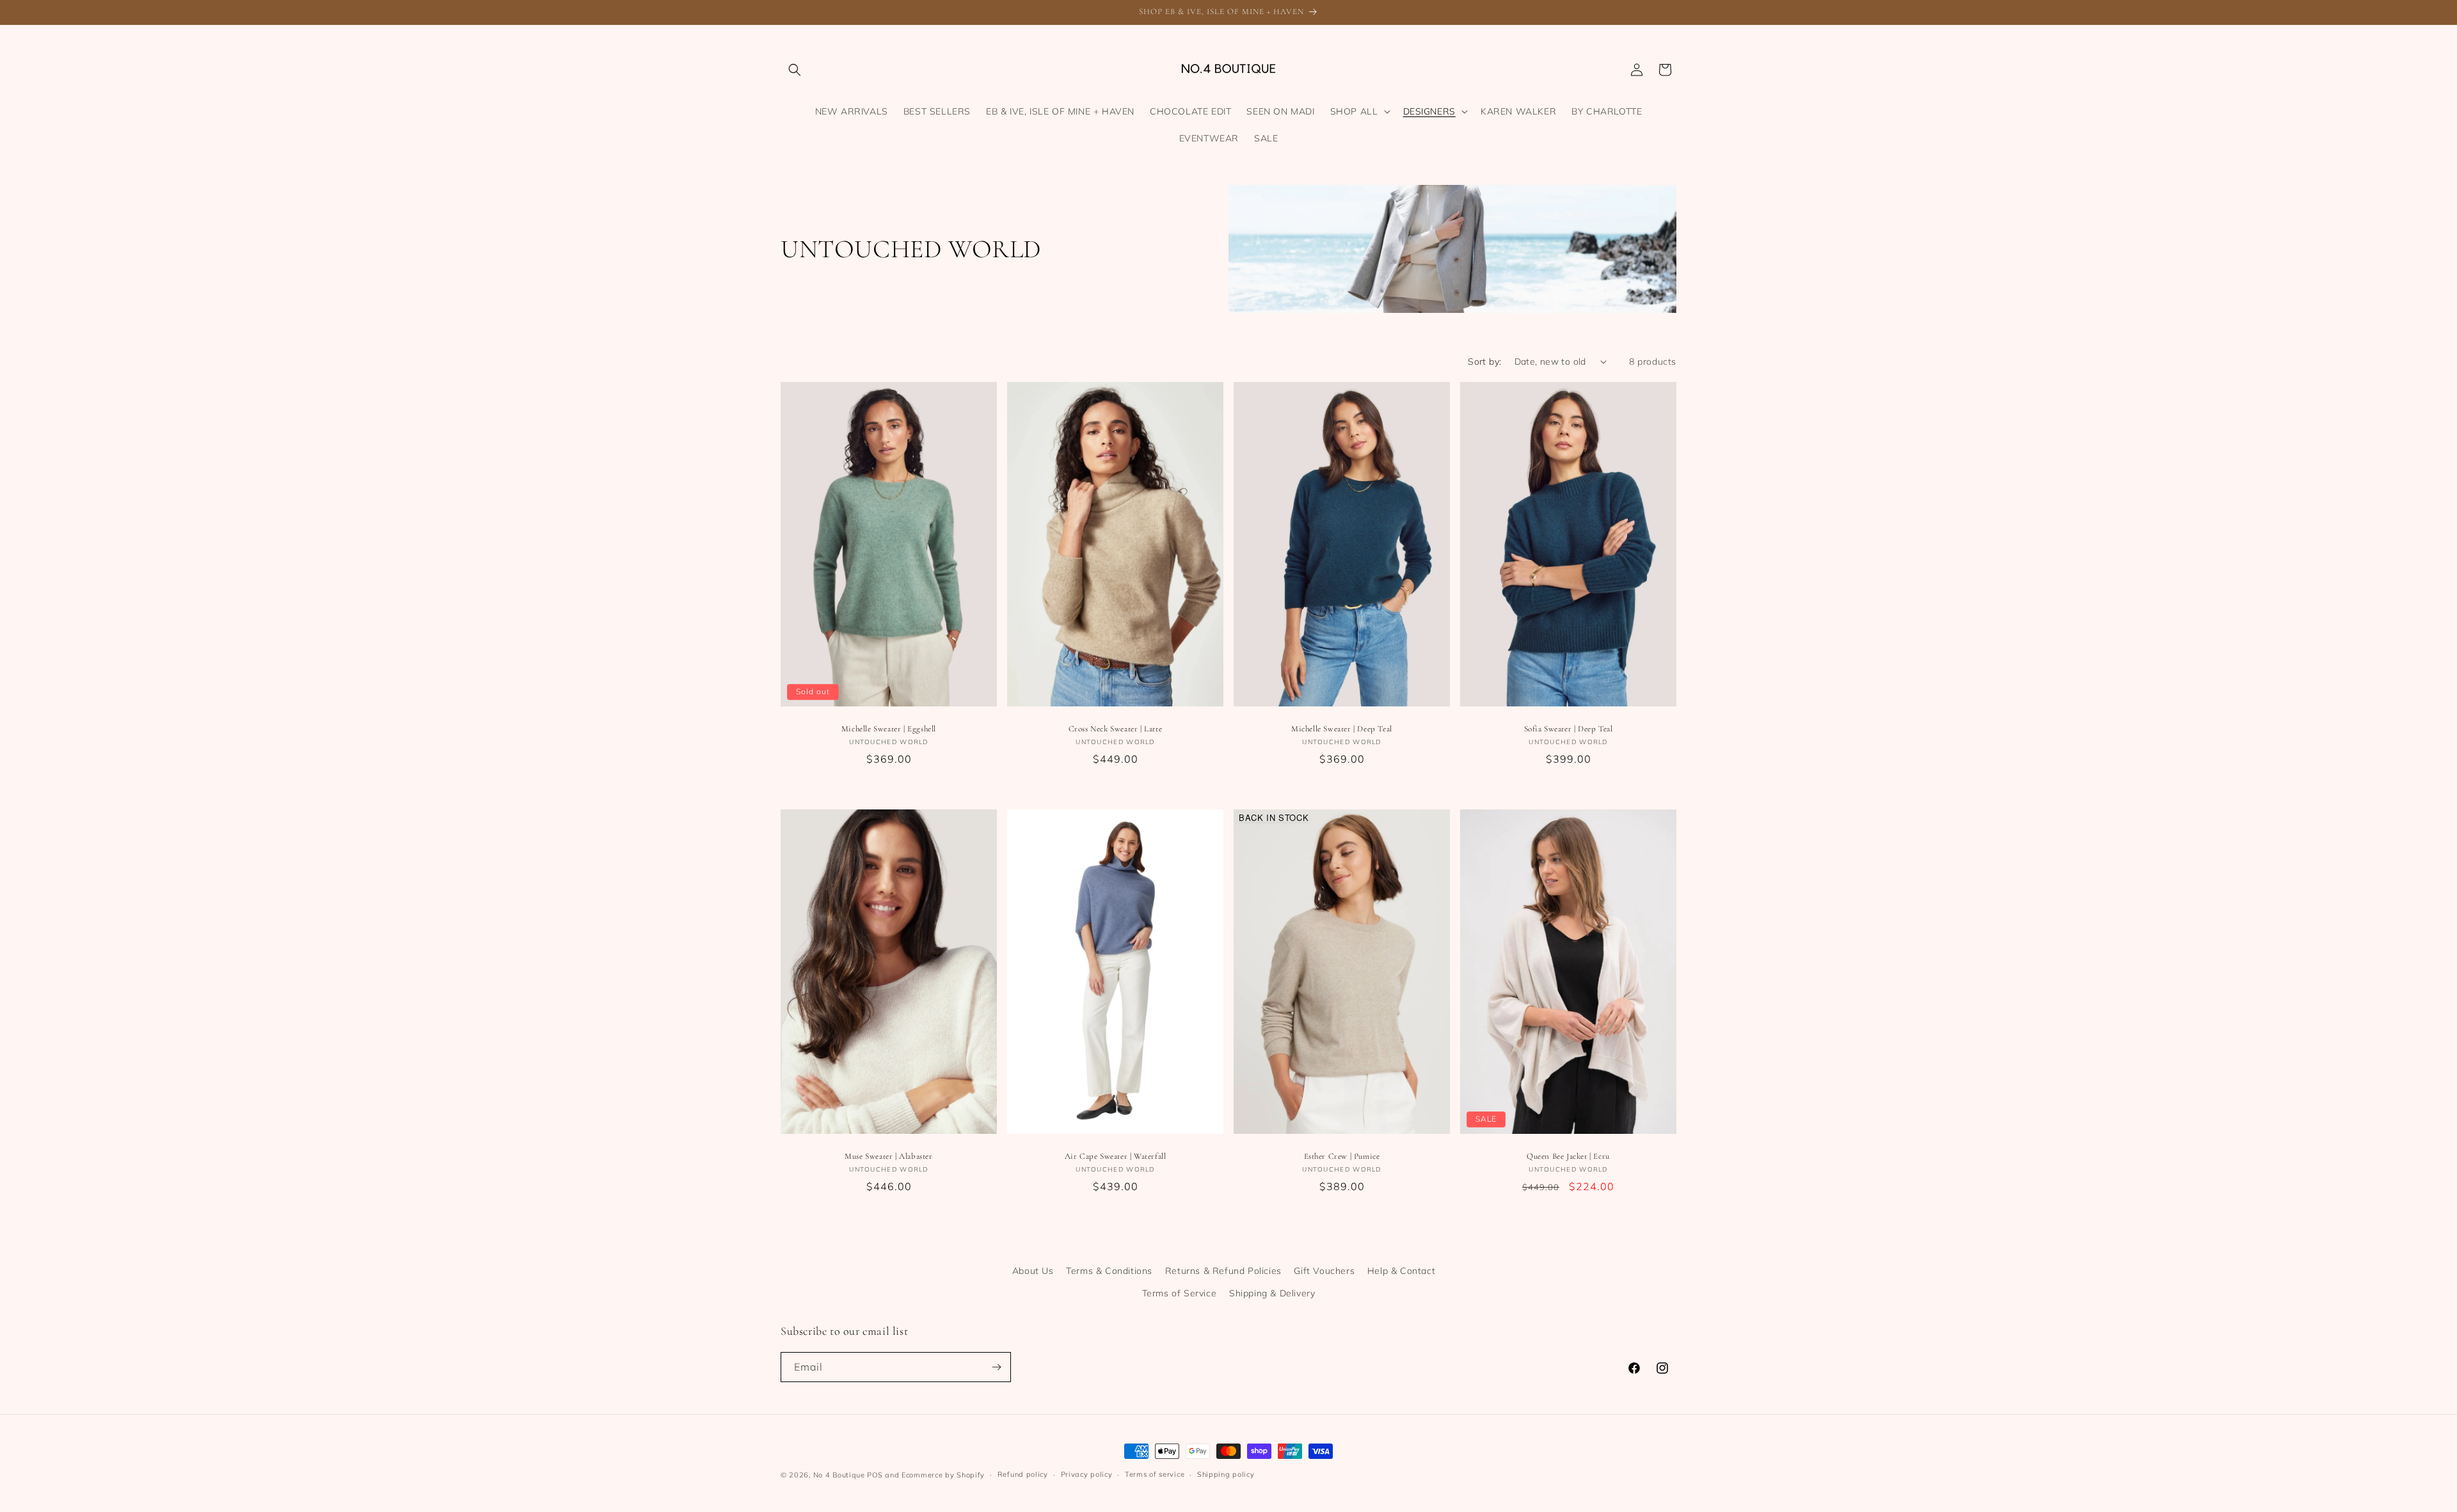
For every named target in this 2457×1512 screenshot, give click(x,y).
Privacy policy (1087, 1474)
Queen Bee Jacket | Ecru (1568, 1156)
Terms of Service (1180, 1293)
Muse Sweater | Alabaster (888, 1156)
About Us (1033, 1271)
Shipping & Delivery (1272, 1293)
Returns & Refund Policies (1223, 1271)
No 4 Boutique (839, 1475)
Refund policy (1023, 1474)
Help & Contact (1401, 1271)
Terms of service (1155, 1474)
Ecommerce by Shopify (943, 1475)
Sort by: (1484, 362)
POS (875, 1475)
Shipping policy (1226, 1474)
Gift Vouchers (1324, 1271)
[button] (795, 70)
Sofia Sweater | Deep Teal (1569, 729)
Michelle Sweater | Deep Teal (1342, 729)
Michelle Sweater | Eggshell (889, 729)
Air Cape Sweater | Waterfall (1116, 1156)
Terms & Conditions (1109, 1271)
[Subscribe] (996, 1367)
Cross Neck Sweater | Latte (1116, 729)
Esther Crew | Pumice (1342, 1156)
